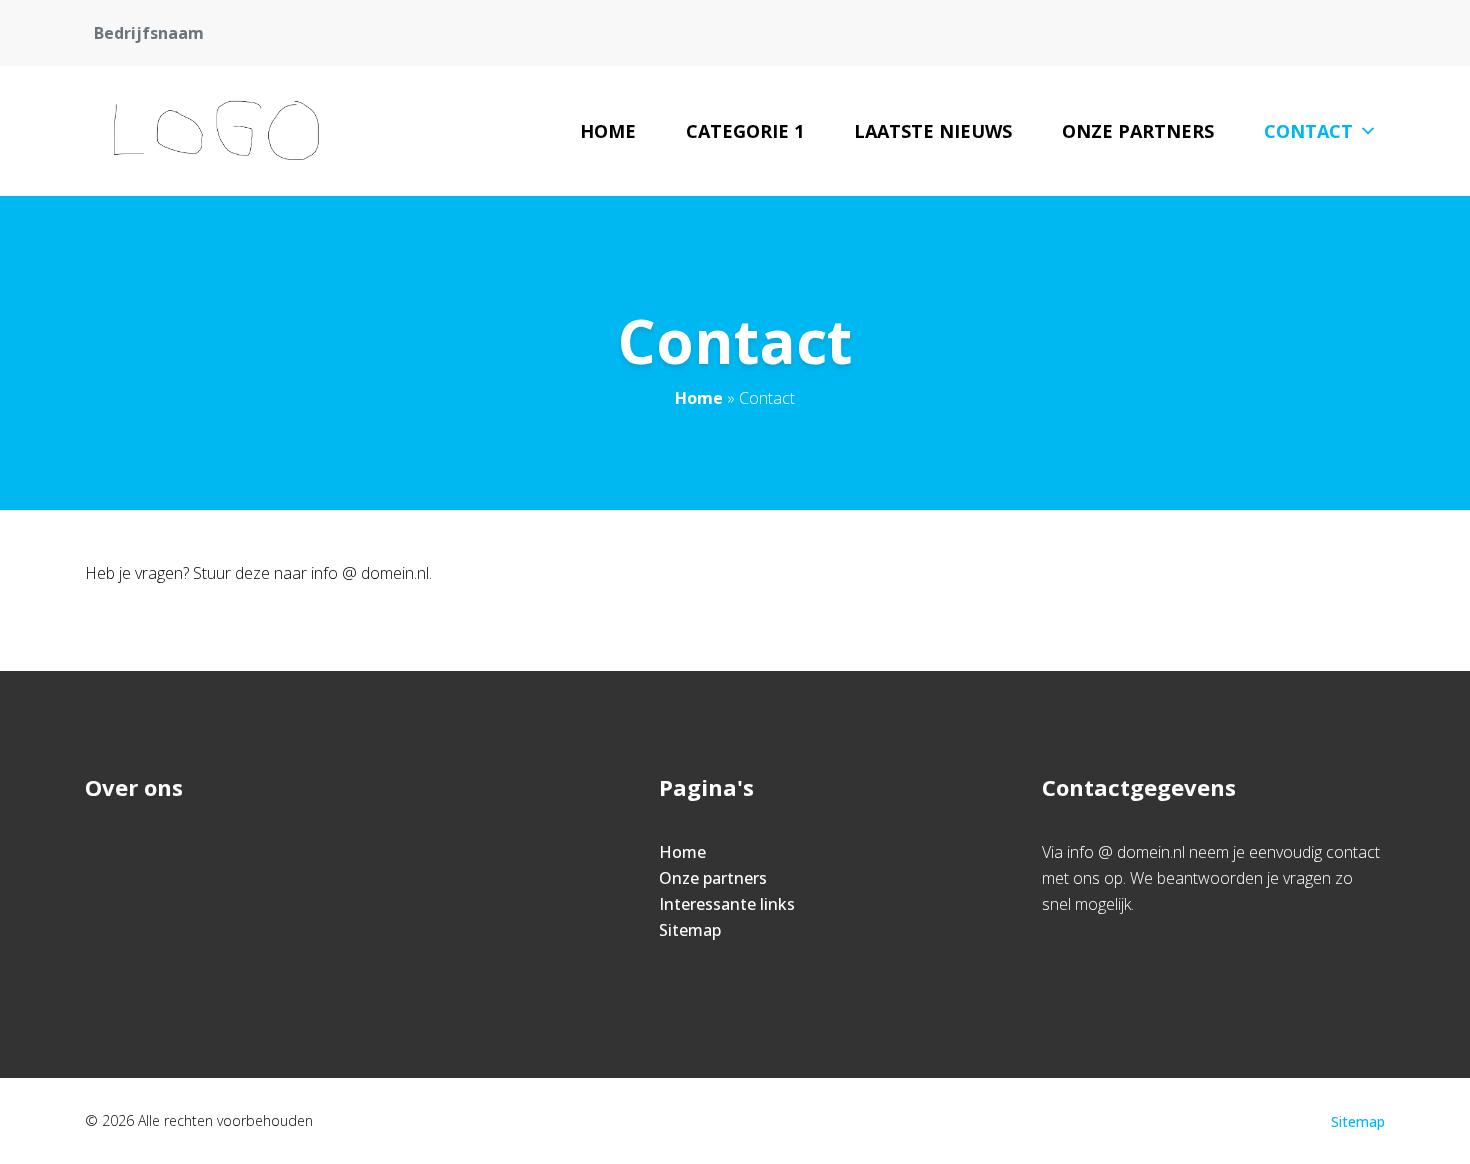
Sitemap (690, 930)
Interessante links (727, 904)
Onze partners (1138, 131)
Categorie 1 (745, 131)
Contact (1308, 131)
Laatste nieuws (933, 131)
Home (608, 131)
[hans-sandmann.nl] (219, 131)
